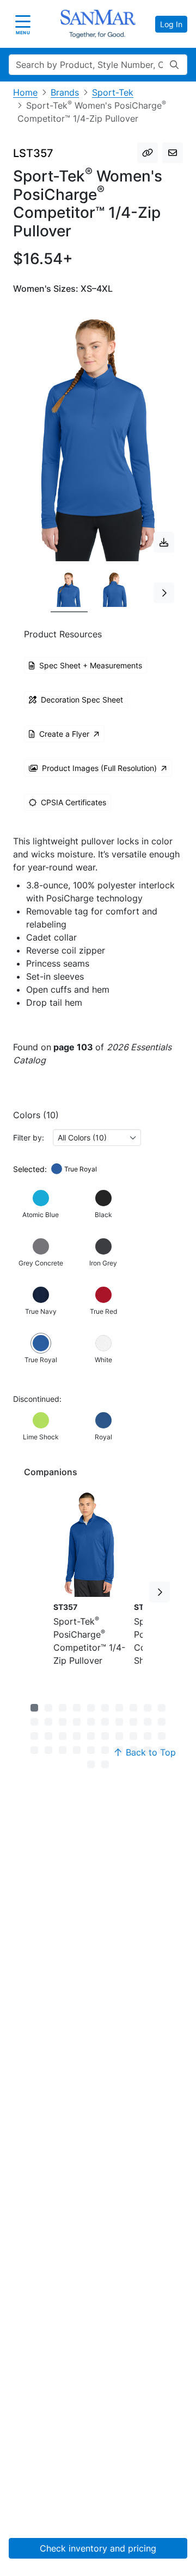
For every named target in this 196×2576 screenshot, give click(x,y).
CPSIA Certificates (73, 802)
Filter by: (29, 1137)
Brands (65, 92)
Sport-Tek (113, 92)
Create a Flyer (64, 734)
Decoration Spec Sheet (82, 700)
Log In (171, 24)
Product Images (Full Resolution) (99, 768)
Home (25, 92)
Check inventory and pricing (98, 2548)
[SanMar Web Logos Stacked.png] (98, 24)
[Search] (174, 65)
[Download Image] (164, 542)
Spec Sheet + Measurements (91, 665)
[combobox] (97, 1137)
